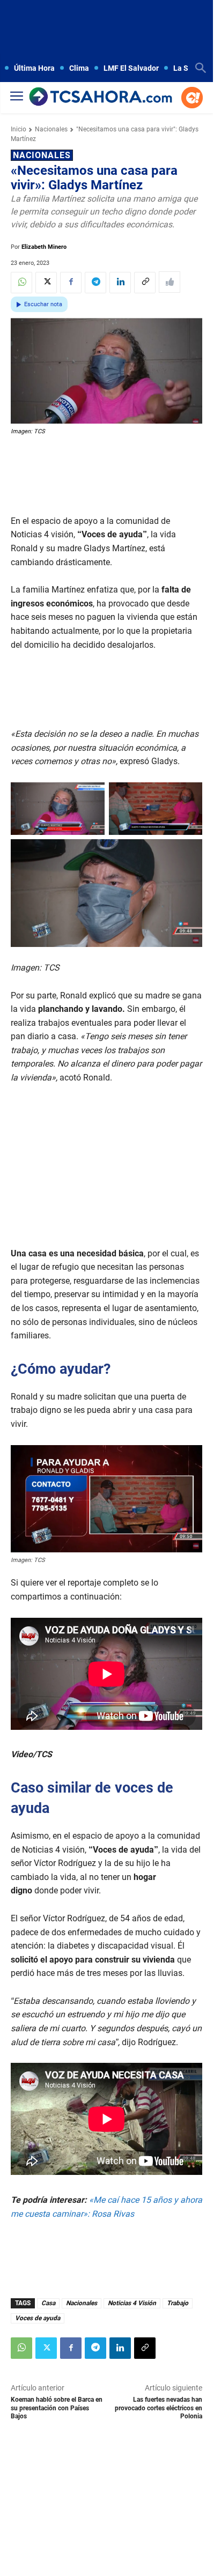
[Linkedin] (120, 283)
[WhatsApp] (21, 283)
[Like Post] (170, 282)
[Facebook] (71, 283)
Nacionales (51, 129)
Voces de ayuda (38, 2318)
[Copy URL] (145, 283)
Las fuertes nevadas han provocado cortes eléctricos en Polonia (159, 2408)
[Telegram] (95, 283)
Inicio (19, 129)
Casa (48, 2303)
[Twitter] (46, 283)
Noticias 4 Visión (132, 2303)
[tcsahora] (101, 98)
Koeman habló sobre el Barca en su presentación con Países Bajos (57, 2408)
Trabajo (178, 2303)
